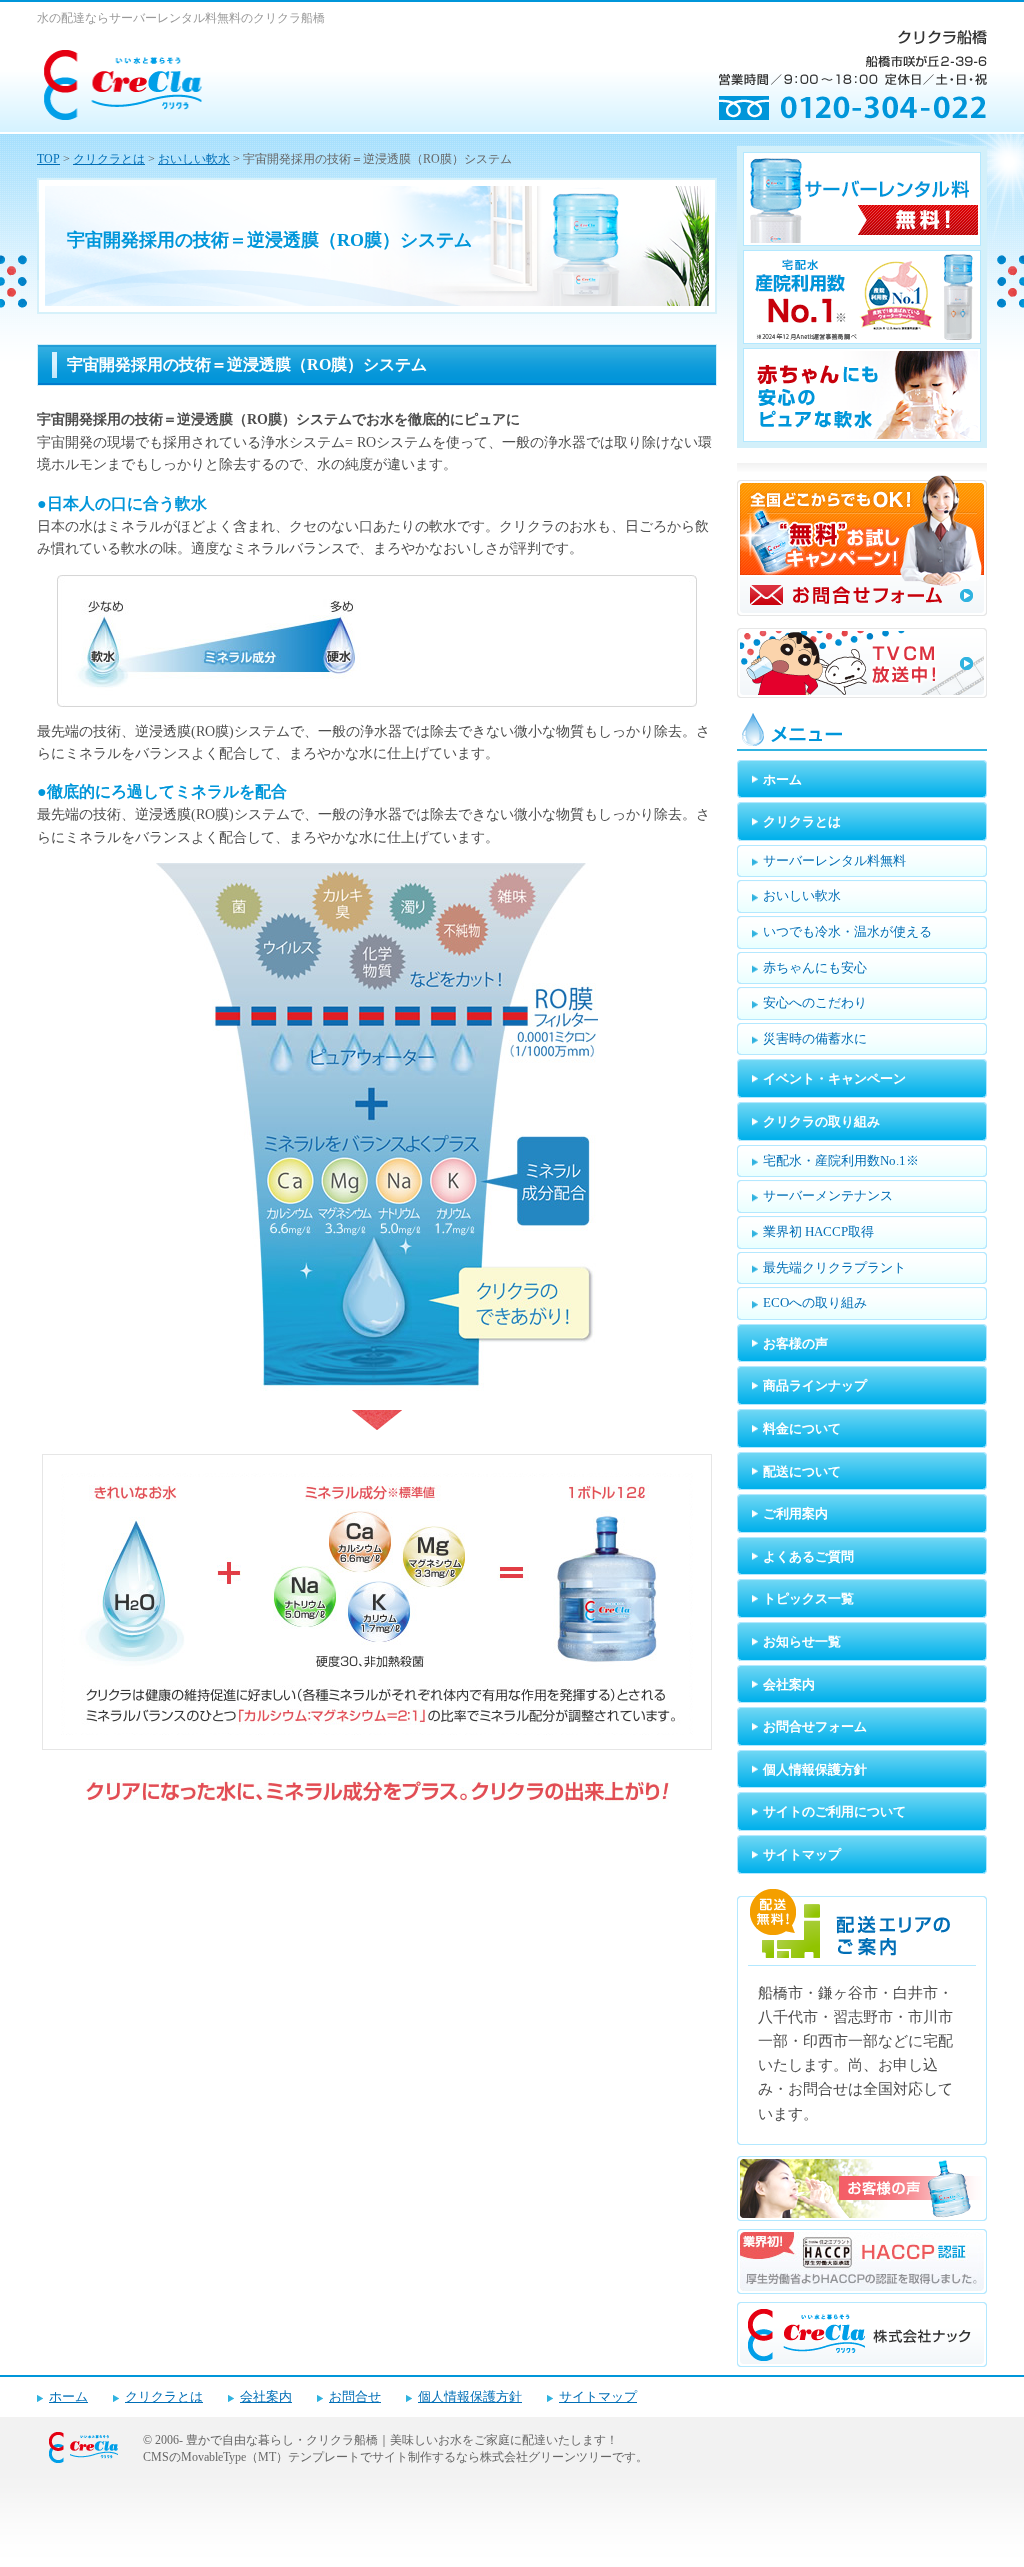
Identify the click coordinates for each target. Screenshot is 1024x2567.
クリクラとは (109, 159)
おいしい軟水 (194, 159)
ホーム (68, 2397)
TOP (48, 159)
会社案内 (266, 2397)
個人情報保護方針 (470, 2397)
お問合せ (355, 2397)
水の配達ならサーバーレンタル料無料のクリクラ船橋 (181, 18)
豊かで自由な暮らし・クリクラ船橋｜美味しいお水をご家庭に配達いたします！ (402, 2440)
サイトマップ (598, 2397)
